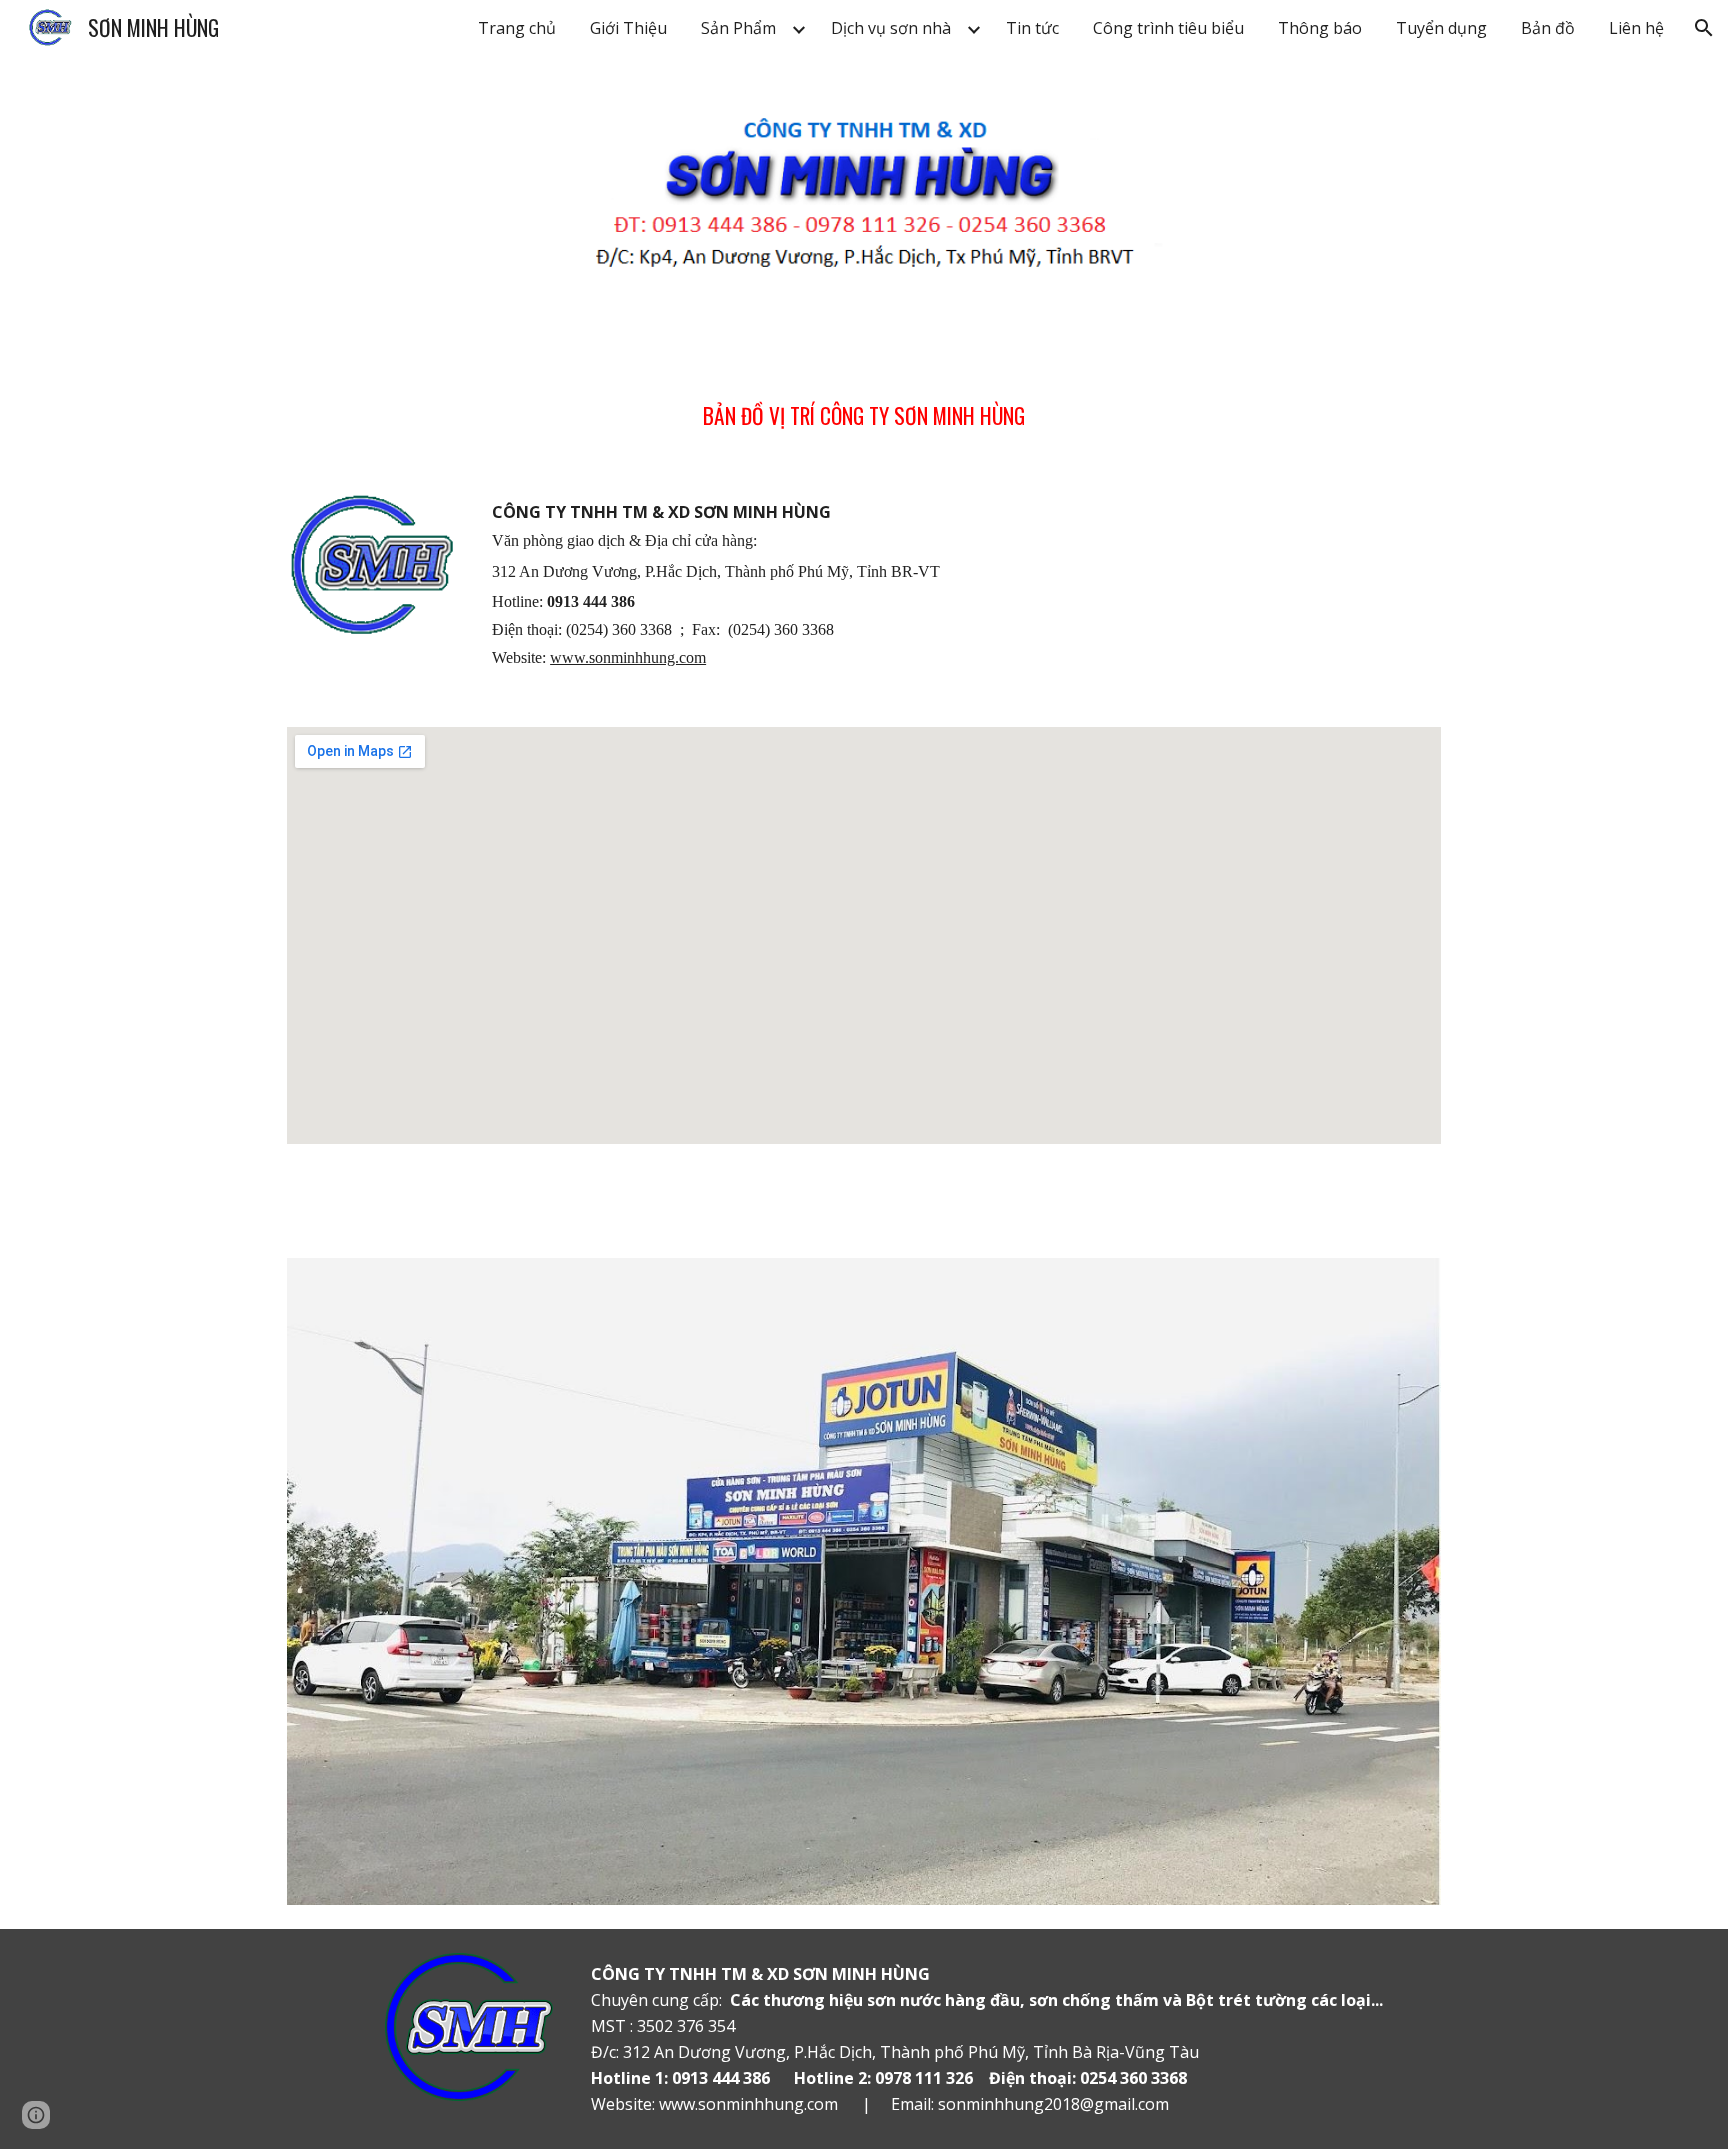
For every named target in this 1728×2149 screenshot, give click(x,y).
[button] (1704, 28)
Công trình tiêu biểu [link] (1168, 28)
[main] (864, 403)
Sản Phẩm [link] (738, 28)
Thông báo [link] (1320, 28)
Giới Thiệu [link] (628, 28)
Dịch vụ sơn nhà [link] (891, 28)
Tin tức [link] (1032, 28)
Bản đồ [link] (1548, 28)
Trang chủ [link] (517, 28)
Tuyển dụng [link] (1441, 28)
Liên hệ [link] (1636, 28)
